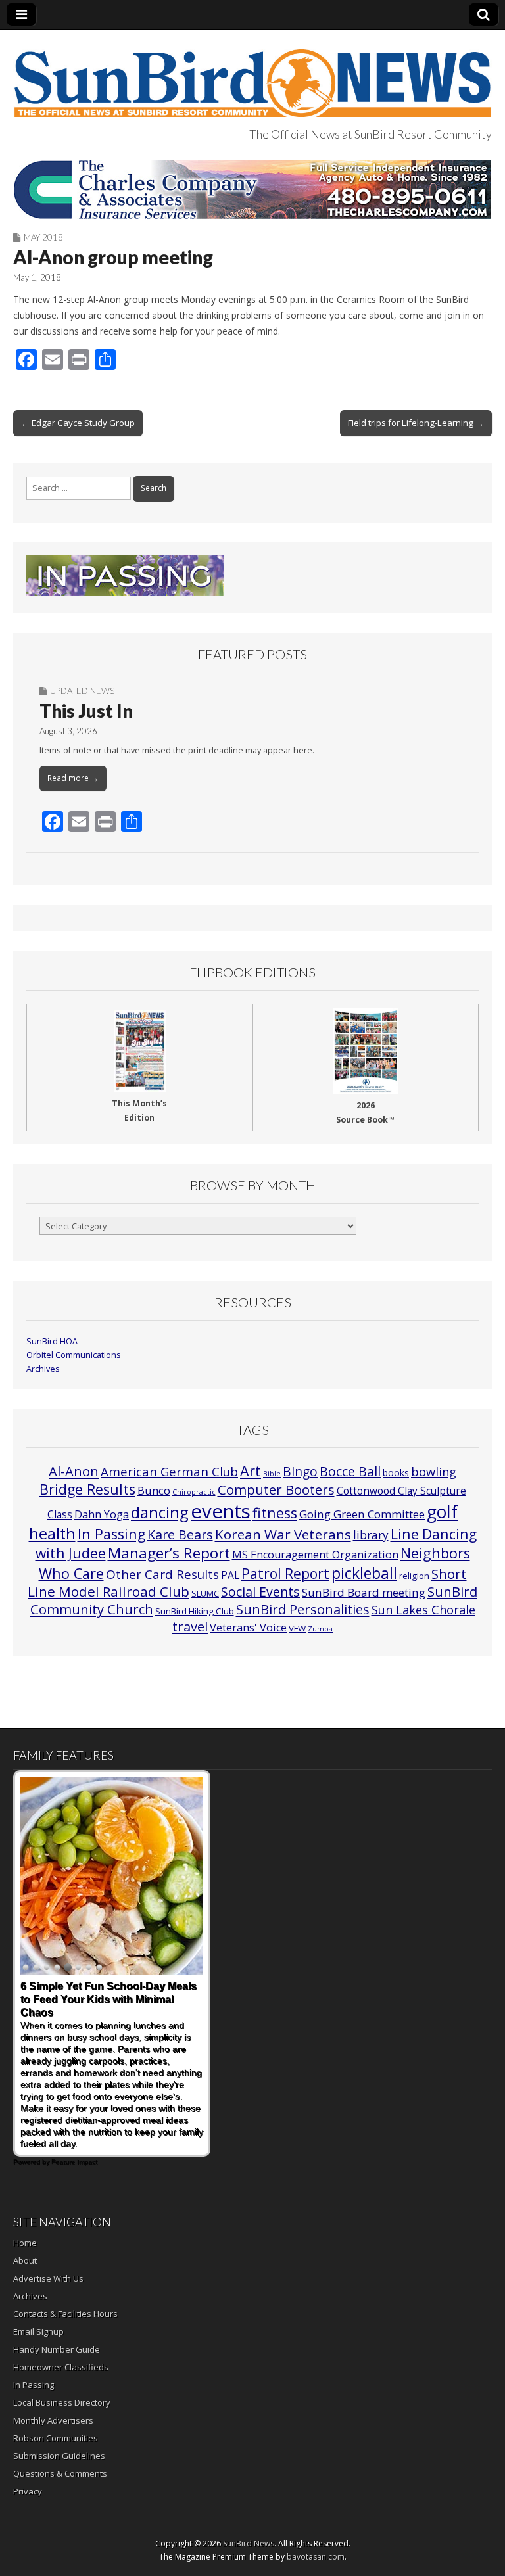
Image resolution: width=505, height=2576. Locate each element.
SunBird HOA (52, 1341)
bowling (434, 1472)
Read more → (73, 778)
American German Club (169, 1471)
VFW (297, 1628)
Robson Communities (56, 2438)
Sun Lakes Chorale (423, 1610)
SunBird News (249, 2543)
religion (414, 1576)
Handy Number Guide (57, 2349)
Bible (272, 1474)
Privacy (28, 2491)
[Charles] (252, 189)
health (52, 1534)
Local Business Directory (62, 2402)
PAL (230, 1575)
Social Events (260, 1592)
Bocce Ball (350, 1471)
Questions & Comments (60, 2473)
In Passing (111, 1534)
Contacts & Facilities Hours (65, 2314)
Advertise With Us (48, 2278)
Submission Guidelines (59, 2456)
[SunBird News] (252, 76)
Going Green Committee (362, 1514)
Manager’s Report (169, 1553)
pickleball (364, 1573)
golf (442, 1512)
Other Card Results (162, 1574)
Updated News (82, 691)
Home (25, 2243)
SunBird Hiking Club (195, 1611)
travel (190, 1627)
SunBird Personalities (303, 1609)
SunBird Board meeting (364, 1592)
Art (251, 1471)
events (221, 1511)
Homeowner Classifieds (61, 2367)
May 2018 (43, 237)
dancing (160, 1512)
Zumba (320, 1629)
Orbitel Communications (74, 1355)
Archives (43, 1369)
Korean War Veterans (283, 1534)
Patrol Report (285, 1574)
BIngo (300, 1472)
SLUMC (205, 1593)
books (396, 1473)
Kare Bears (180, 1534)
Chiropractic (194, 1492)
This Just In (86, 711)
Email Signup (38, 2331)
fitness (275, 1513)
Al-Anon (74, 1471)
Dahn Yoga (102, 1514)
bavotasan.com (316, 2557)
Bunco (154, 1490)
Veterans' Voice (248, 1628)
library (371, 1535)
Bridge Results (87, 1489)
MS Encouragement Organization (315, 1555)
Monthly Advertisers (53, 2420)
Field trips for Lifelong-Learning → (416, 423)
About (25, 2260)
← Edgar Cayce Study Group (78, 423)
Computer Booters (276, 1489)
